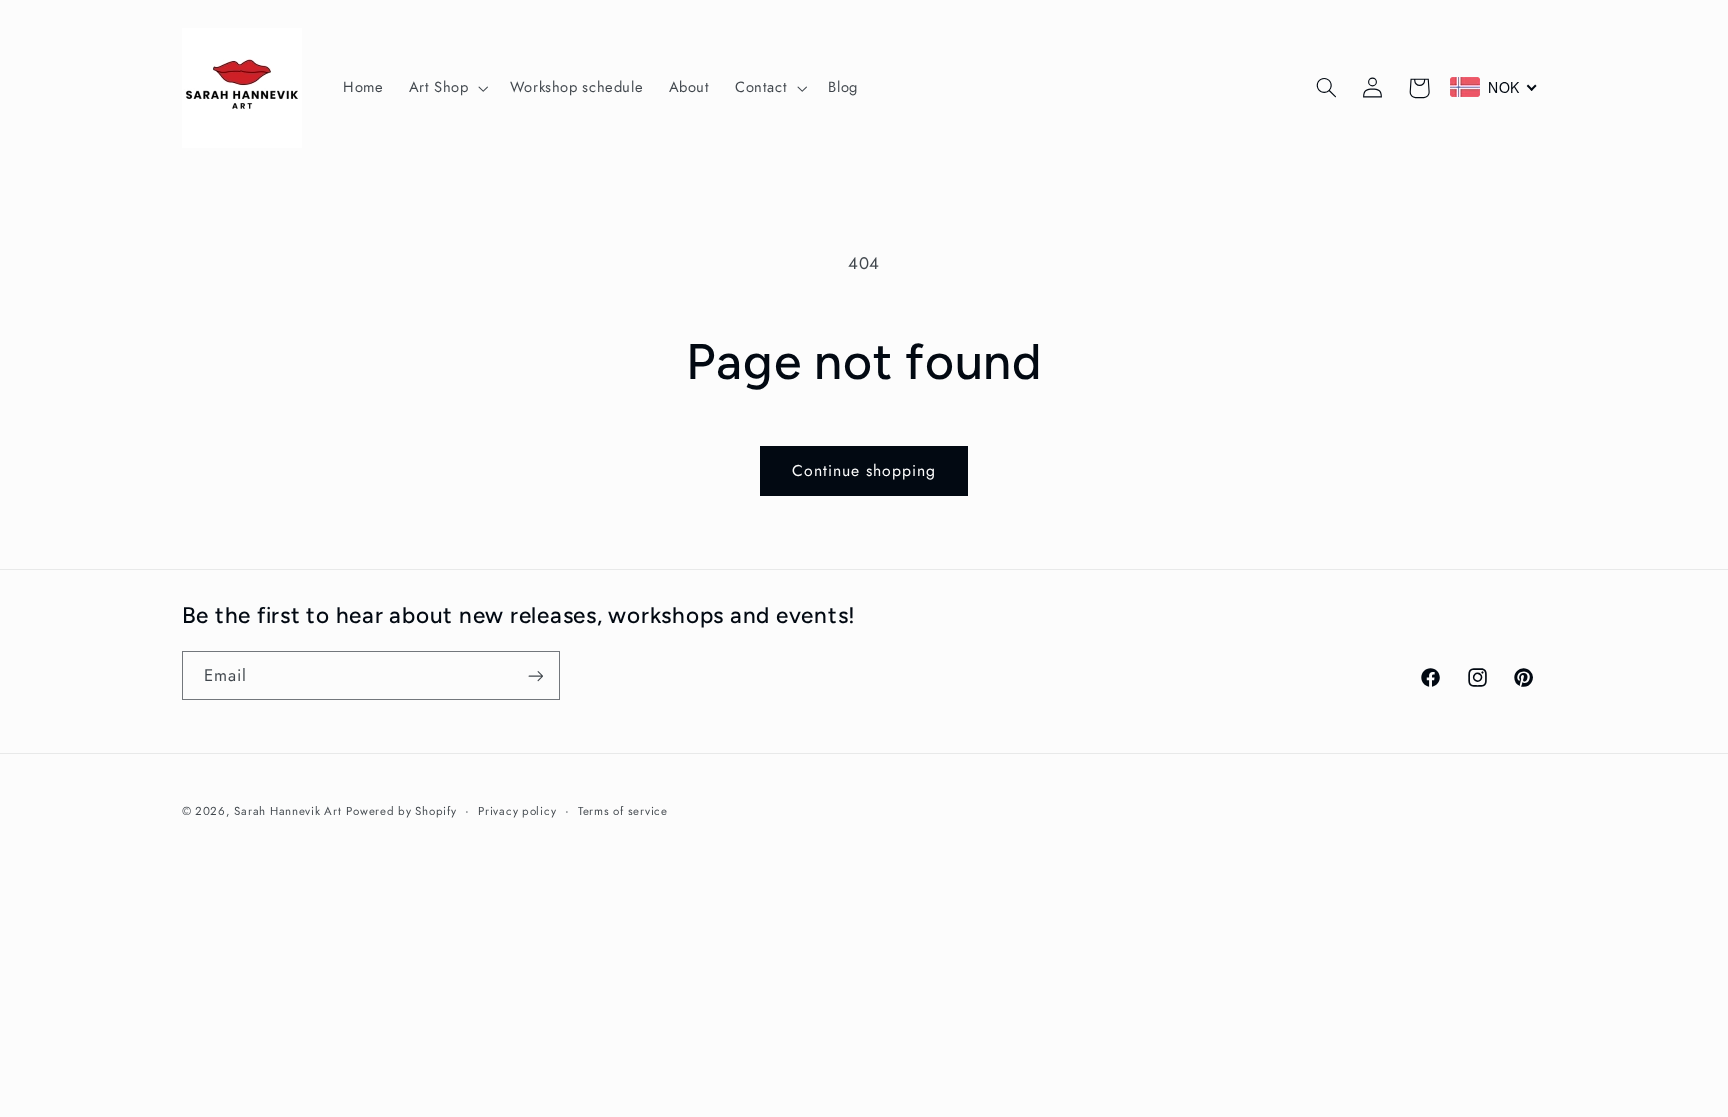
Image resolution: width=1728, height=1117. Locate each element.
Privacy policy (517, 811)
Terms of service (623, 811)
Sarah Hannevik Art (287, 811)
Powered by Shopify (401, 811)
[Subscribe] (535, 675)
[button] (446, 88)
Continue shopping (864, 470)
